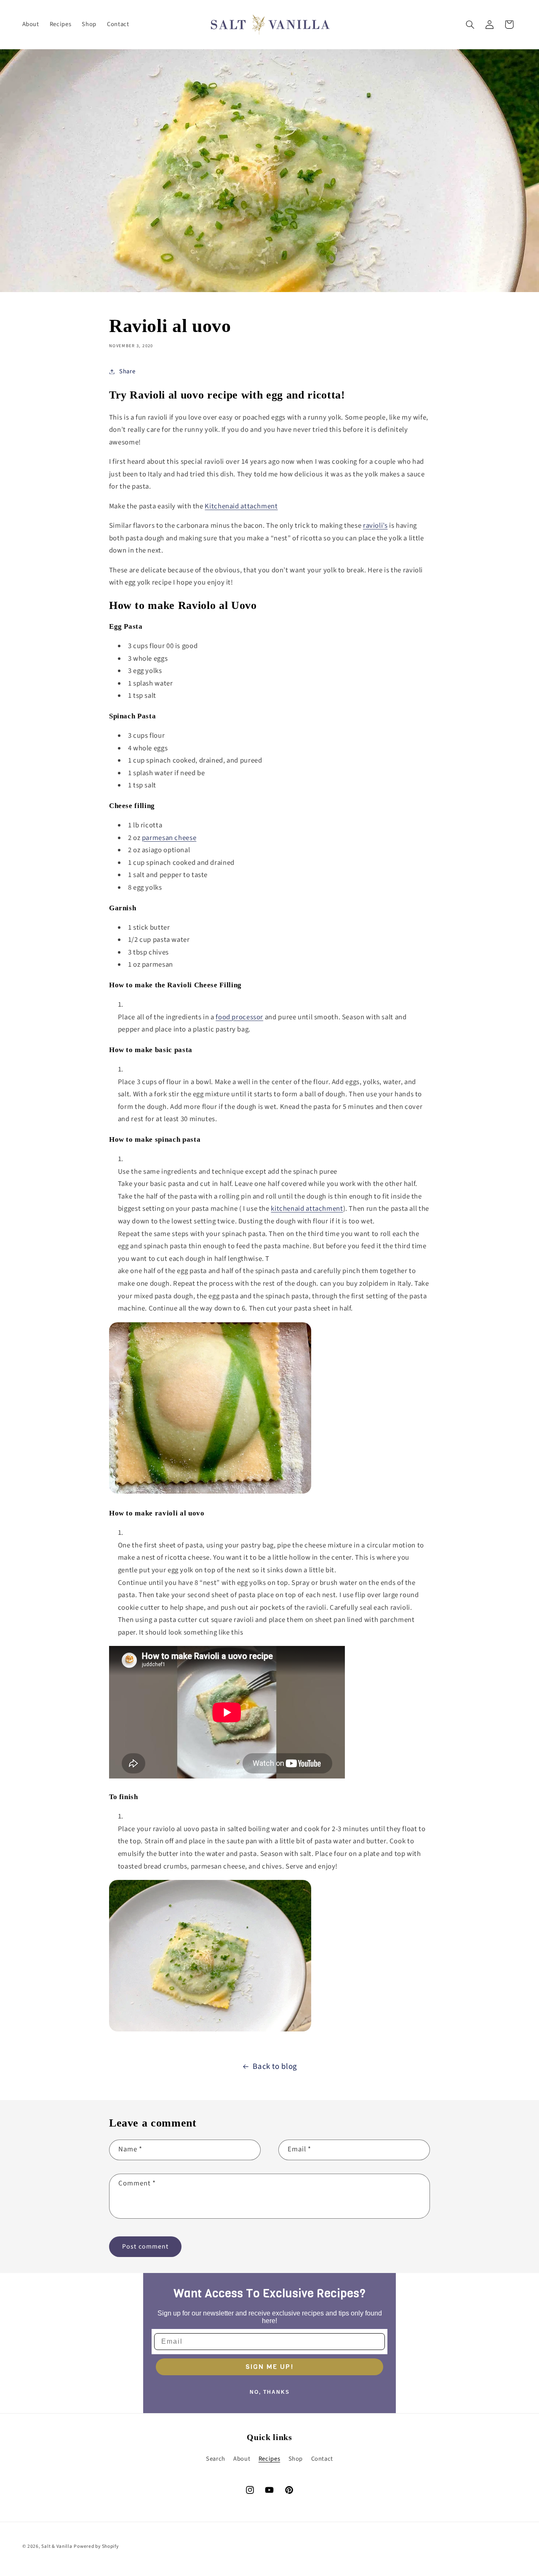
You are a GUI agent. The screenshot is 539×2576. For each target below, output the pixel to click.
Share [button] (127, 371)
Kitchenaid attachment (241, 506)
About (242, 2459)
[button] (470, 24)
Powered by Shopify (96, 2546)
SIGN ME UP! (269, 2367)
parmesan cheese (169, 838)
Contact (322, 2459)
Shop (296, 2459)
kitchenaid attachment (307, 1209)
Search (216, 2459)
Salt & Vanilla (57, 2546)
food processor (239, 1017)
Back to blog (275, 2067)
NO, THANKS (270, 2392)
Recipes (269, 2459)
